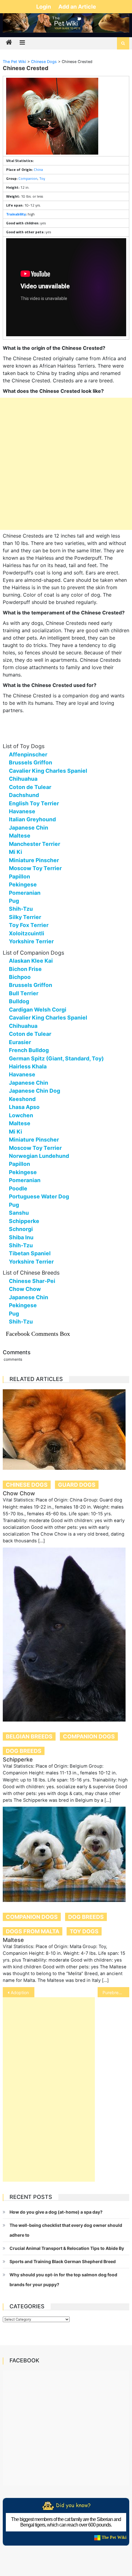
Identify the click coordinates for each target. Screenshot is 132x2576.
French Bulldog (29, 1050)
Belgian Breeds (29, 1736)
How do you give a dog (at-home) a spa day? (56, 2212)
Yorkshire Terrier (31, 941)
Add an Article (77, 7)
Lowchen (21, 1115)
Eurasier (20, 1042)
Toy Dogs (84, 1931)
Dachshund (24, 795)
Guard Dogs (77, 1485)
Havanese (22, 811)
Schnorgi (21, 1229)
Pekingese (23, 884)
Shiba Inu (21, 1237)
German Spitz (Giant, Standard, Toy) (56, 1058)
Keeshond (22, 1099)
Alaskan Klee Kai (31, 961)
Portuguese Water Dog (39, 1196)
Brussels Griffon (31, 762)
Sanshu (19, 1213)
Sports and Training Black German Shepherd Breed (63, 2261)
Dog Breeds (24, 1751)
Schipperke (24, 1221)
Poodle (18, 1188)
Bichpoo (20, 977)
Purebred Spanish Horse (116, 1992)
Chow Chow (25, 1289)
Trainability (16, 214)
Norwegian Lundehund (39, 1156)
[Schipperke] (66, 1635)
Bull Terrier (24, 993)
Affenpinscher (28, 754)
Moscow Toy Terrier (35, 868)
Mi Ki (16, 852)
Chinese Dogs (27, 1485)
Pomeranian (25, 893)
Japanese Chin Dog (35, 1091)
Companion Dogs (89, 1736)
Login (44, 7)
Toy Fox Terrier (29, 925)
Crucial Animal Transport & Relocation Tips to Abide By (67, 2248)
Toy (42, 178)
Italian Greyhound (32, 819)
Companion (28, 178)
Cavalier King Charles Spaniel (48, 771)
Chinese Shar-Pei (32, 1281)
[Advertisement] (66, 464)
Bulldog (19, 1001)
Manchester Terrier (35, 844)
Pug (14, 901)
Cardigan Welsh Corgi (38, 1010)
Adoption (20, 1992)
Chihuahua (23, 779)
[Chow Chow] (66, 1430)
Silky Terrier (25, 917)
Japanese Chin (29, 828)
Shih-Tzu (21, 909)
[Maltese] (66, 1854)
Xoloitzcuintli (27, 933)
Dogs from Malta (33, 1931)
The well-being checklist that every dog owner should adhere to (66, 2230)
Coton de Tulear (30, 787)
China (38, 170)
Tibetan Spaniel (30, 1253)
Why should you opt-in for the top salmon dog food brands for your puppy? (63, 2280)
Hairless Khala (28, 1066)
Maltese (20, 836)
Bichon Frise (25, 969)
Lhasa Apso (24, 1107)
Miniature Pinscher (34, 860)
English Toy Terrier (34, 803)
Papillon (19, 876)
